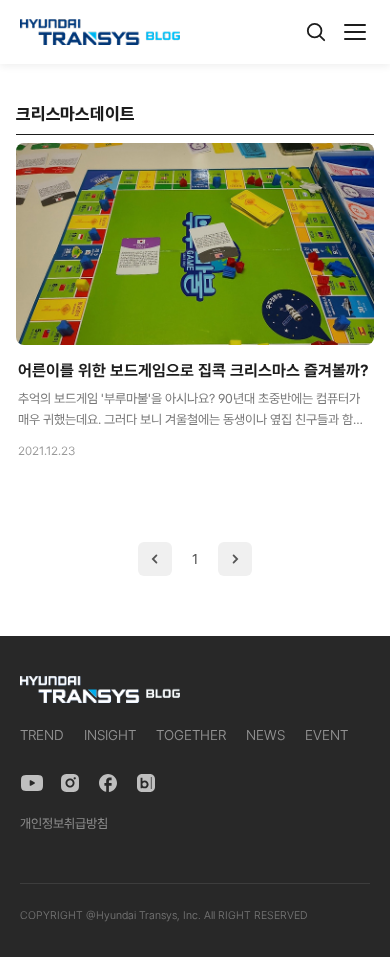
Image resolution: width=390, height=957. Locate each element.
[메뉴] (355, 32)
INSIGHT (110, 735)
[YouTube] (32, 783)
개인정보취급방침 (64, 823)
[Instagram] (70, 783)
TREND (42, 735)
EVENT (326, 735)
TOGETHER (191, 735)
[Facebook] (108, 783)
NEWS (265, 735)
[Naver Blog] (146, 783)
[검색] (316, 32)
